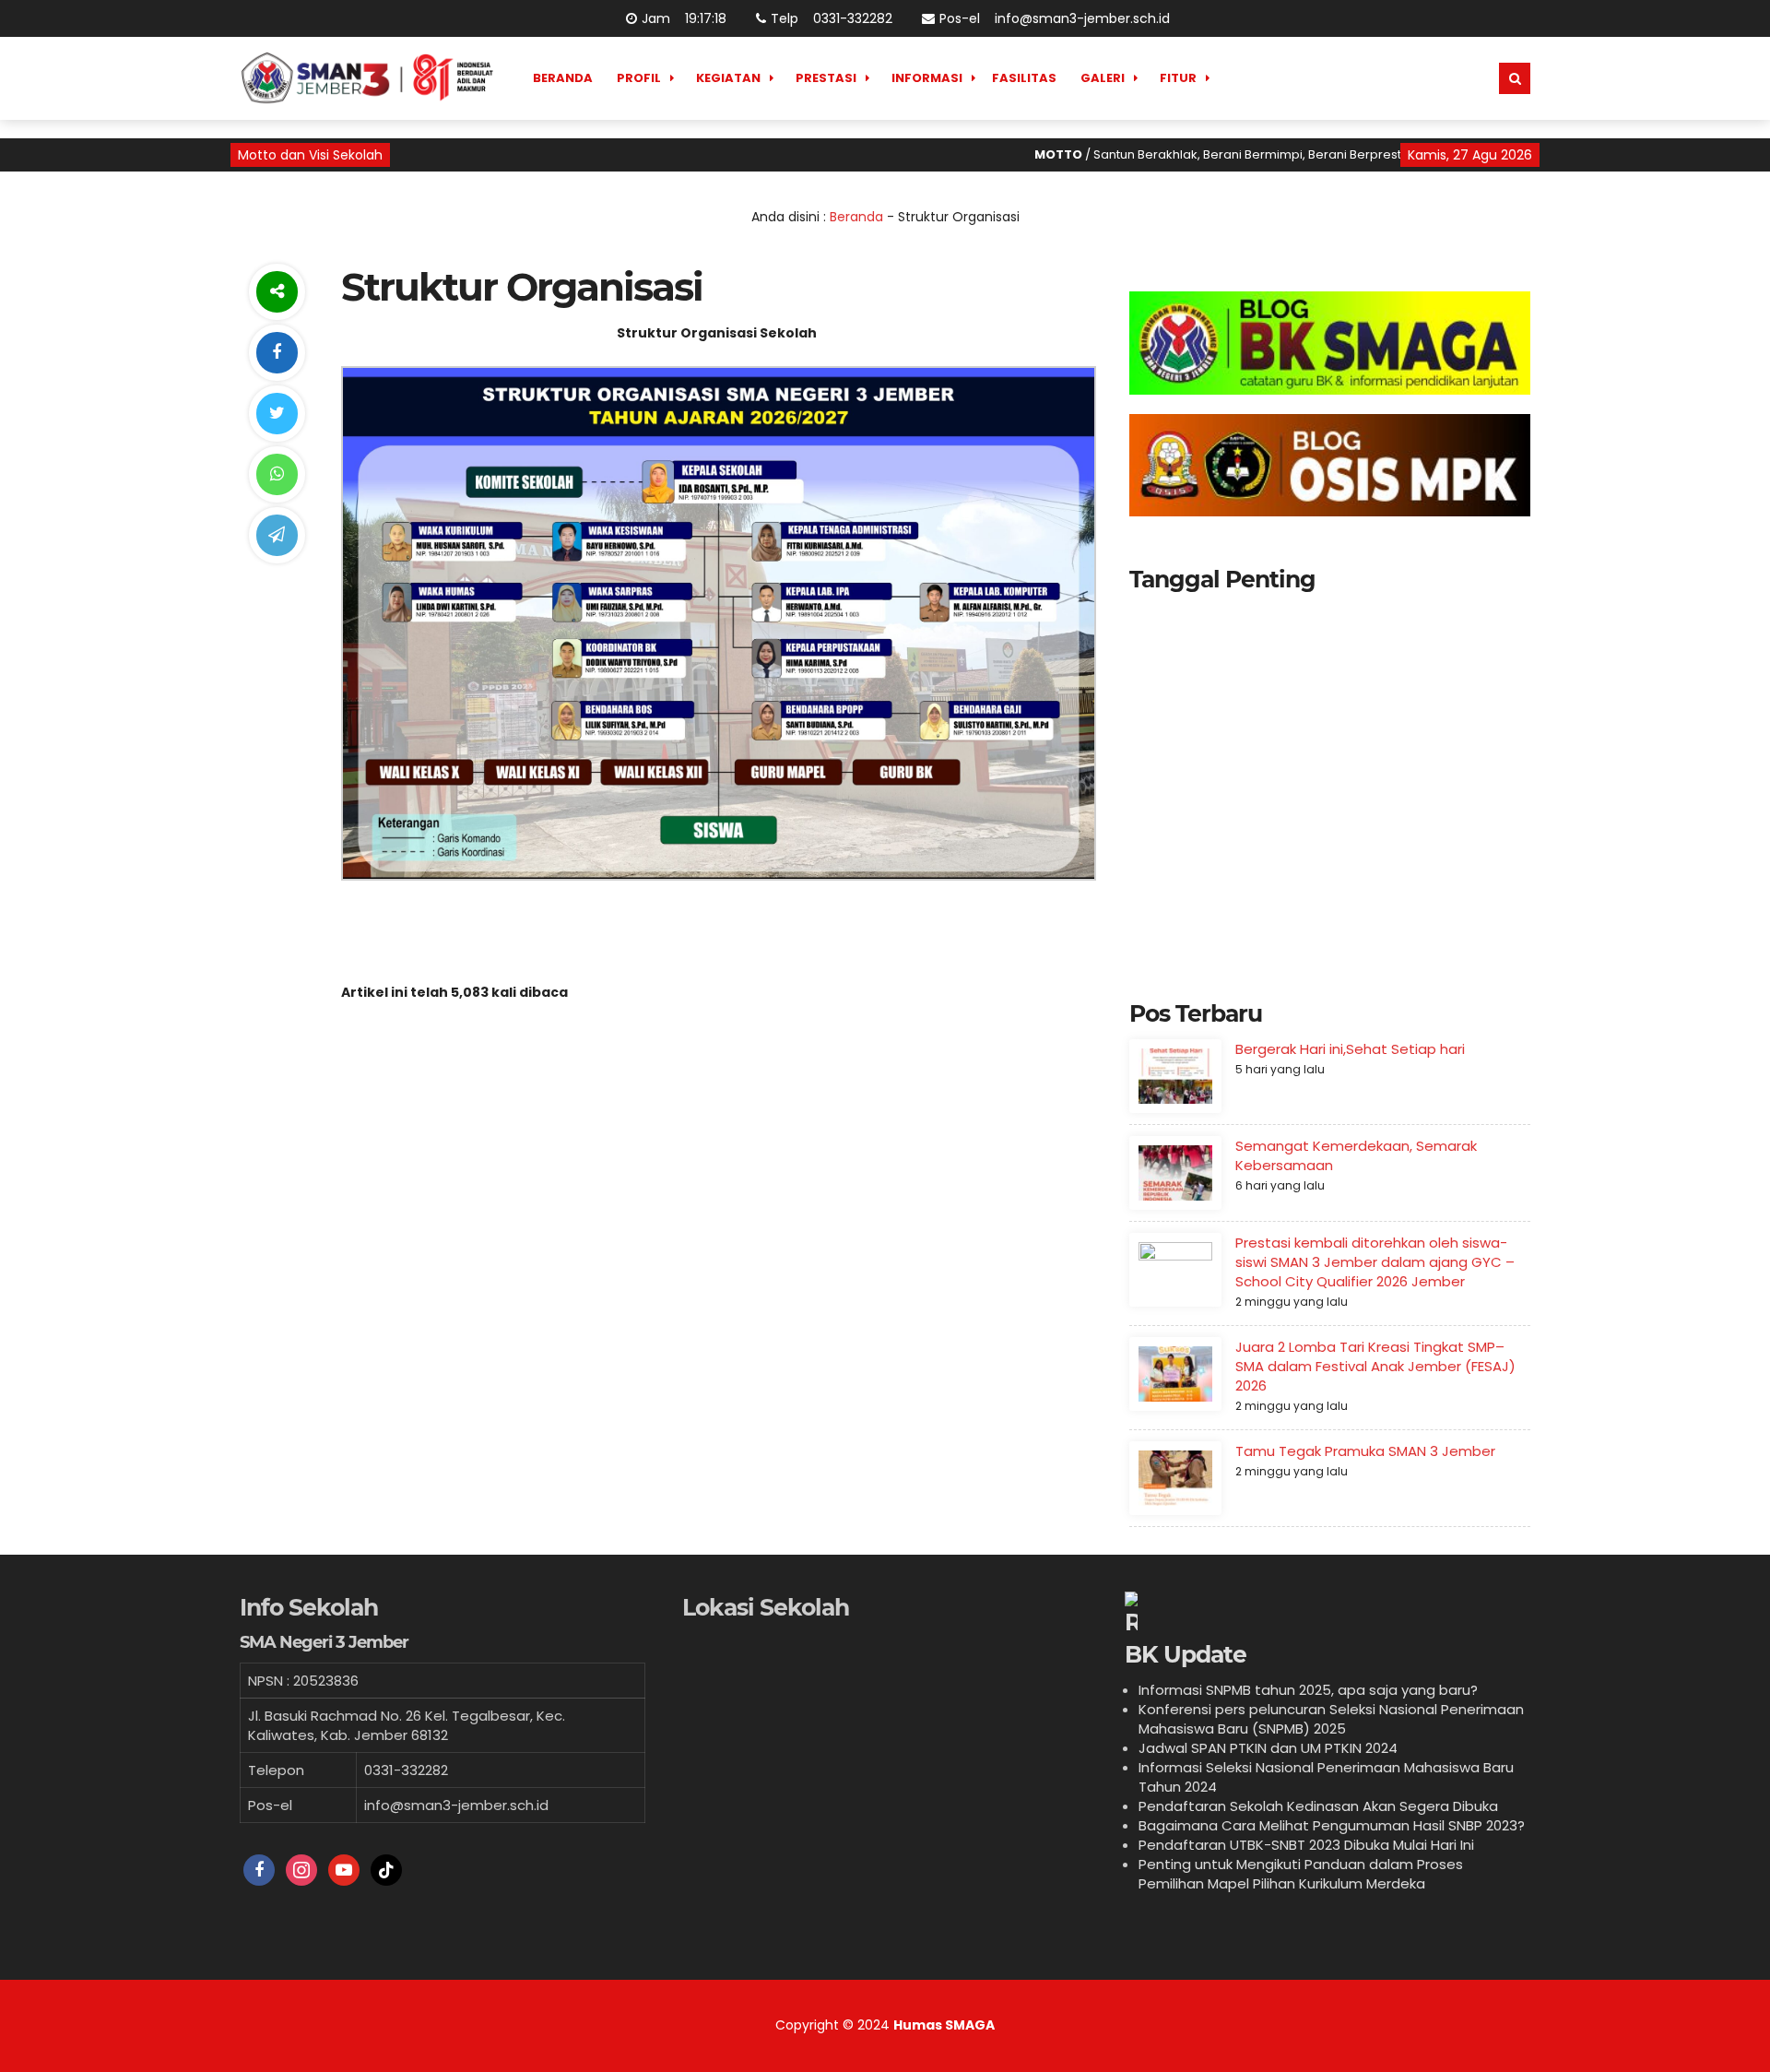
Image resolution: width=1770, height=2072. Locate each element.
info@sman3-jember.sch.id (1082, 18)
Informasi (927, 78)
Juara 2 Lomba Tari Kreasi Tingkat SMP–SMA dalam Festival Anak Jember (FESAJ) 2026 (1375, 1366)
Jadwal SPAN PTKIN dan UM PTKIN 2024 (1268, 1748)
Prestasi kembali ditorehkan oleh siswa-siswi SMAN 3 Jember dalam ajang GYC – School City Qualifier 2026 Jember (1375, 1262)
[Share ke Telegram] (277, 535)
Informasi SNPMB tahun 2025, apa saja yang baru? (1308, 1690)
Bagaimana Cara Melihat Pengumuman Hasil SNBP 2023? (1332, 1825)
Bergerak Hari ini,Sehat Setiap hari (1350, 1049)
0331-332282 (853, 18)
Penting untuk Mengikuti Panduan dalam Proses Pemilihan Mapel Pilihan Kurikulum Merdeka (1301, 1874)
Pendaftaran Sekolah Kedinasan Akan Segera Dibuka (1318, 1806)
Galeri (1103, 78)
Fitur (1178, 78)
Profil (639, 78)
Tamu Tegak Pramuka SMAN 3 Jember (1365, 1451)
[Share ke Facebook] (277, 353)
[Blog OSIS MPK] (1330, 466)
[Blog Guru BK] (1330, 343)
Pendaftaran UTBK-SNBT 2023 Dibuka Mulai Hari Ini (1306, 1845)
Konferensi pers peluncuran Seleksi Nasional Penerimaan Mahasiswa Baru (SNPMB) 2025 (1331, 1719)
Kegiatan (728, 78)
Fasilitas (1024, 78)
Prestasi (826, 78)
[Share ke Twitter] (277, 414)
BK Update (1186, 1654)
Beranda (563, 78)
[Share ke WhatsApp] (277, 474)
